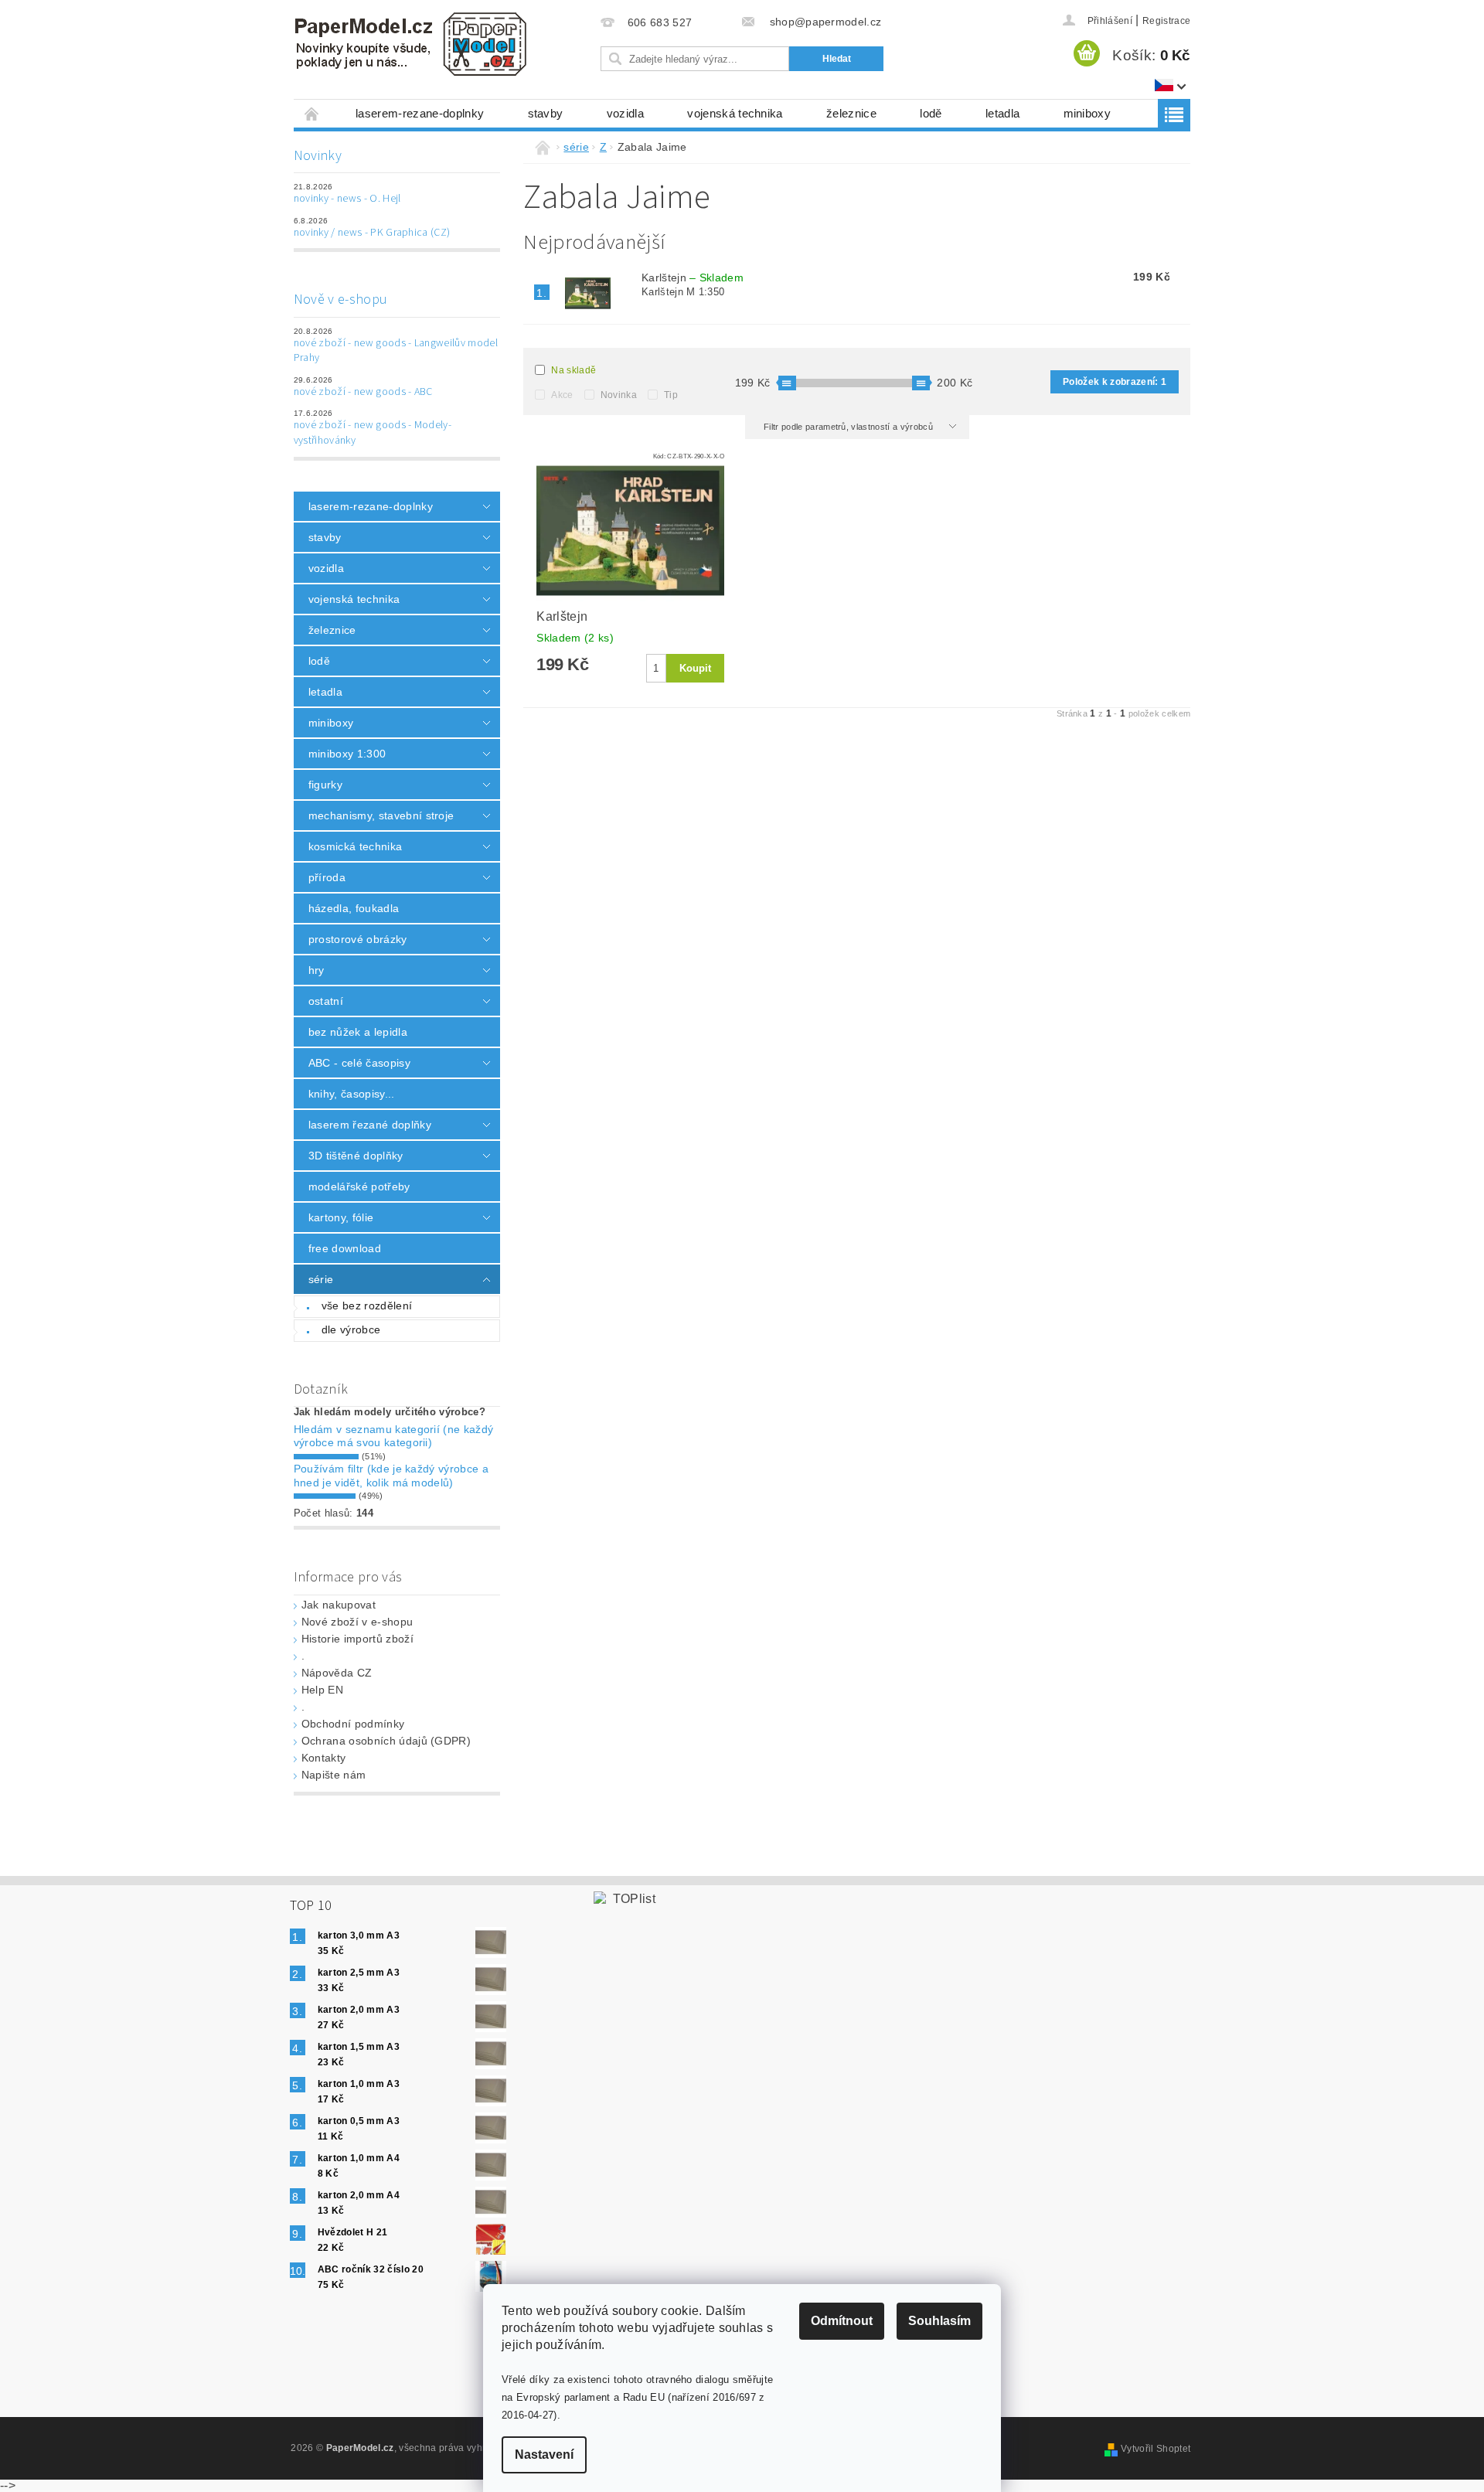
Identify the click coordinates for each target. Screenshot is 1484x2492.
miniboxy (1087, 113)
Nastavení (544, 2455)
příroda (327, 877)
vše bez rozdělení (367, 1306)
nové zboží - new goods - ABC (363, 392)
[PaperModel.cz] (410, 44)
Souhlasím (939, 2321)
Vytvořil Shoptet (1156, 2449)
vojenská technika (735, 113)
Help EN (322, 1690)
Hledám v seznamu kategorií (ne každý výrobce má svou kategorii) (394, 1436)
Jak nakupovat (339, 1605)
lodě (931, 113)
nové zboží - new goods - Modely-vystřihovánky (373, 433)
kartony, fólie (341, 1217)
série (321, 1279)
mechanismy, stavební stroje (381, 815)
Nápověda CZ (337, 1673)
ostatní (326, 1001)
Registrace (1166, 21)
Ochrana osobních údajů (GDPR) (386, 1741)
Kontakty (324, 1758)
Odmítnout (842, 2321)
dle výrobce (351, 1329)
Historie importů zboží (357, 1639)
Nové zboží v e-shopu (357, 1622)
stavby (546, 113)
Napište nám (334, 1775)
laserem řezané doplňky (370, 1125)
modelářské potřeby (359, 1186)
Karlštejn (693, 277)
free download (345, 1248)
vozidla (625, 113)
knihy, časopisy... (352, 1094)
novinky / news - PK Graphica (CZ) (372, 233)
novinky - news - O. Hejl (347, 199)
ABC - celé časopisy (359, 1063)
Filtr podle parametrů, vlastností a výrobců (849, 427)
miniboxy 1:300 (347, 754)
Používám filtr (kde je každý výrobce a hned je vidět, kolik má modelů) (391, 1476)
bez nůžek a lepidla (358, 1032)
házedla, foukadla (354, 908)
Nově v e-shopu (340, 300)
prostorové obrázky (358, 939)
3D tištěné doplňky (356, 1156)
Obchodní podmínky (353, 1724)
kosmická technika (355, 846)
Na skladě (574, 370)
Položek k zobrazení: (1115, 382)
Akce (562, 395)
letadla (1002, 113)
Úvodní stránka (312, 113)
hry (317, 970)
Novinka (619, 395)
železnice (851, 113)
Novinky (318, 156)
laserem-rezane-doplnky (420, 113)
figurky (325, 785)
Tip (671, 395)
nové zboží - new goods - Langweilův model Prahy (396, 351)
